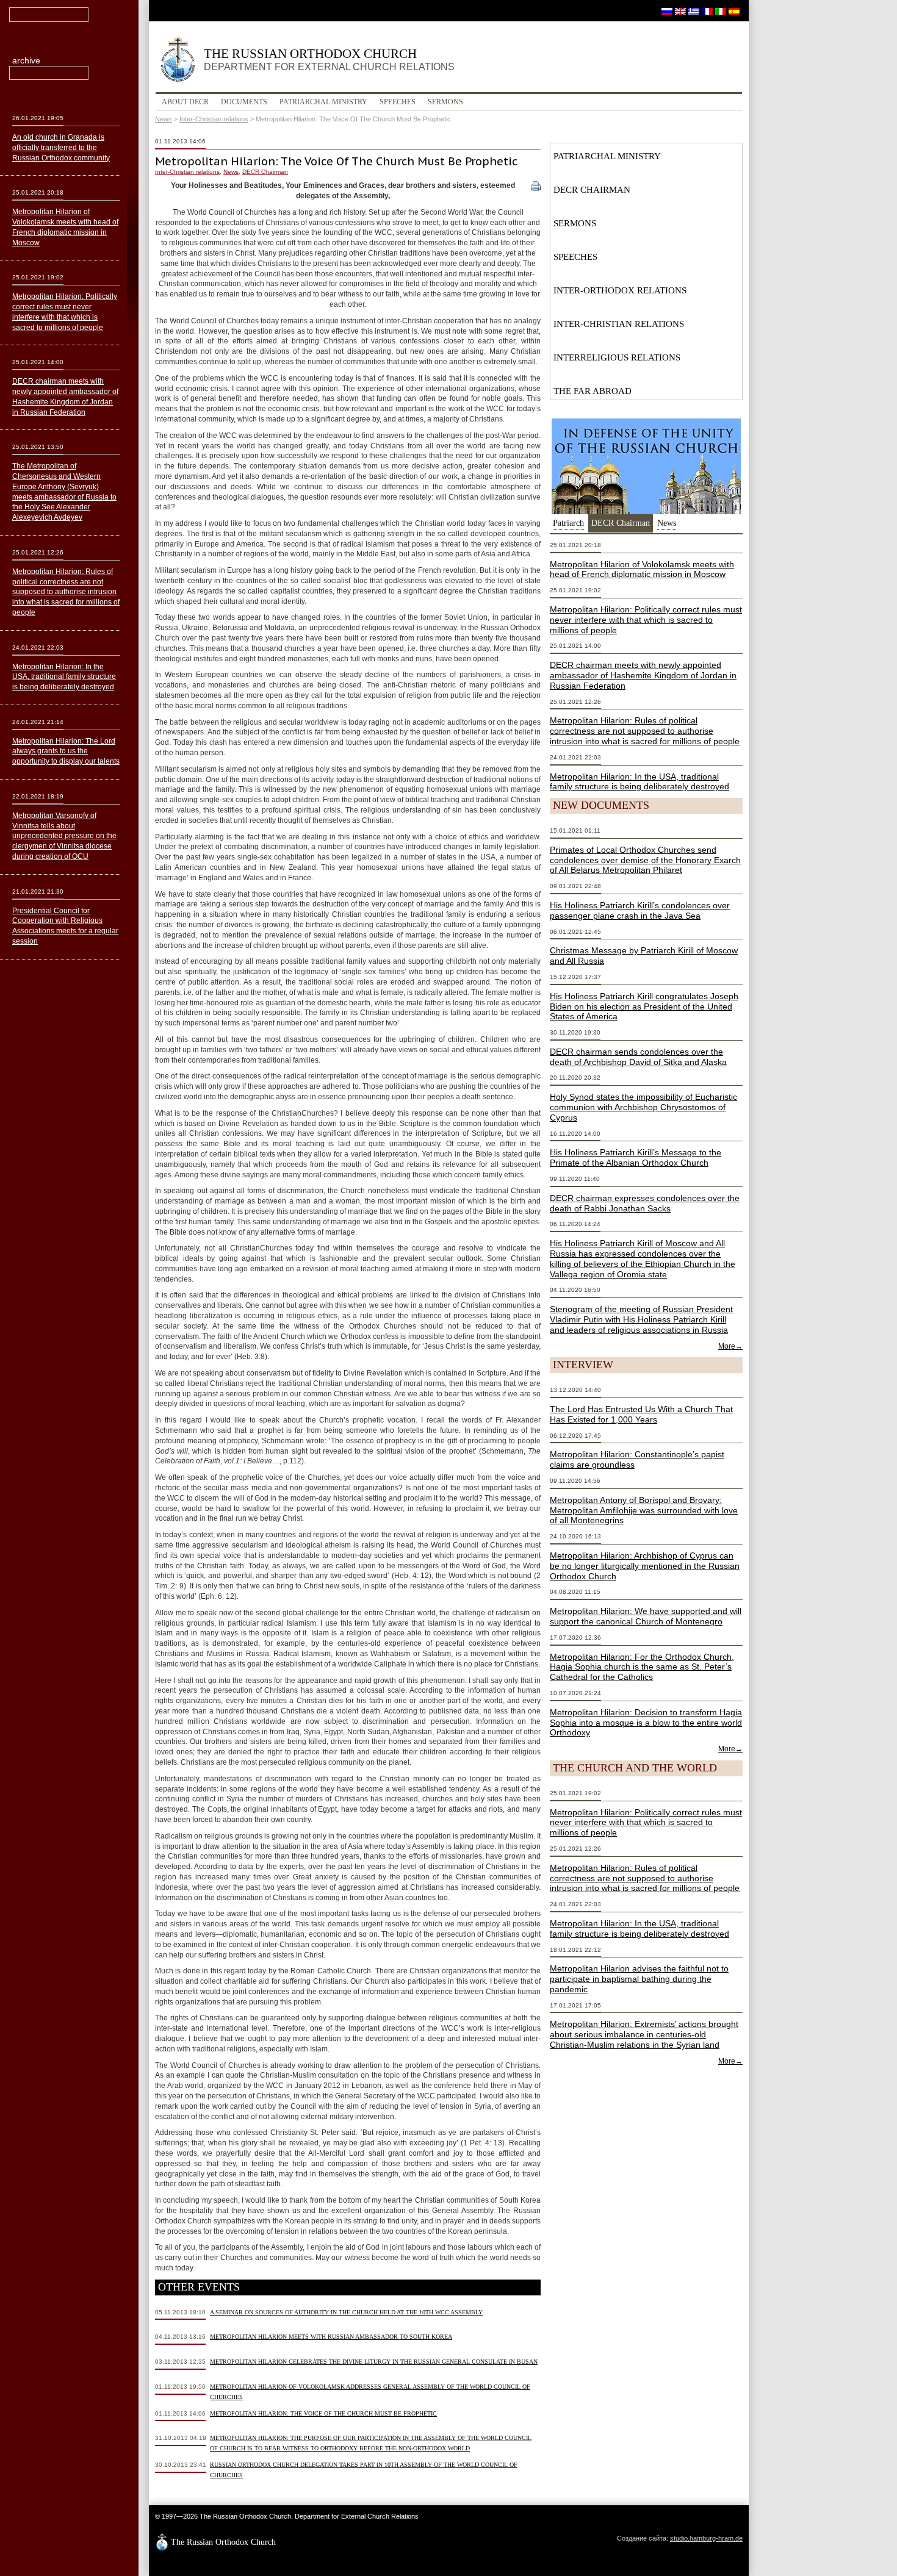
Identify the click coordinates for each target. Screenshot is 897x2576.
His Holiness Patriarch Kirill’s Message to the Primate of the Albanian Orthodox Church (636, 1157)
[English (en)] (680, 11)
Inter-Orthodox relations (620, 290)
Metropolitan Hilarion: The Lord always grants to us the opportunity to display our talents (66, 752)
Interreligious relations (617, 357)
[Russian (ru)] (667, 11)
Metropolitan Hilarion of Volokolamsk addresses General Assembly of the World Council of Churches (370, 2392)
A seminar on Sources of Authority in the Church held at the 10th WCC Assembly (346, 2312)
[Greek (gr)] (694, 11)
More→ (730, 1346)
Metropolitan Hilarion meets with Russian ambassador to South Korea (331, 2337)
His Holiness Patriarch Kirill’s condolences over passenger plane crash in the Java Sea (640, 910)
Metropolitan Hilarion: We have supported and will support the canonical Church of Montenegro (646, 1616)
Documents (244, 102)
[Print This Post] (536, 185)
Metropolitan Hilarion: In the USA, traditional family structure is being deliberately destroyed (639, 782)
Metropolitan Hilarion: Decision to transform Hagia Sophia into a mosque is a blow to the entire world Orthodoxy (646, 1723)
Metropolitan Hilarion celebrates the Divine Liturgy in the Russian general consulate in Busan (374, 2362)
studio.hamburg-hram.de (706, 2538)
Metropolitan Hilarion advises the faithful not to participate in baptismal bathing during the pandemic (639, 1979)
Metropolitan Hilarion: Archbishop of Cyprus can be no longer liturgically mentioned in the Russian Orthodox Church (645, 1566)
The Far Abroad (593, 391)
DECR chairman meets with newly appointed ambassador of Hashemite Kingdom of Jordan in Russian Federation (643, 675)
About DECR (185, 102)
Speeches (398, 102)
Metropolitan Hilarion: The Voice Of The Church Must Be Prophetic (323, 2413)
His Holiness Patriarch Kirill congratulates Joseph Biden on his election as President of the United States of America (644, 1006)
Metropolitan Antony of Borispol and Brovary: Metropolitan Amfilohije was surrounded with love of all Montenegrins (644, 1510)
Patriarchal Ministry (323, 102)
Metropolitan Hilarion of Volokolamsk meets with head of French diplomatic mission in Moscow (642, 569)
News (164, 119)
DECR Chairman (265, 172)
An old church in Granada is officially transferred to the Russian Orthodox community (61, 148)
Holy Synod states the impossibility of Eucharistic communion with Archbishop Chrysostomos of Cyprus (643, 1107)
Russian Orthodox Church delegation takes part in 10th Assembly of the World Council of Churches (364, 2470)
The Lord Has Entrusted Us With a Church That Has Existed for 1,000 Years (641, 1414)
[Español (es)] (734, 11)
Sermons (445, 102)
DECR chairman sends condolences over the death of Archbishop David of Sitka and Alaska (638, 1057)
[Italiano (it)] (721, 11)
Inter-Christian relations (214, 119)
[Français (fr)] (707, 11)
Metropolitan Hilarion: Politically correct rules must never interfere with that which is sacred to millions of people (646, 620)
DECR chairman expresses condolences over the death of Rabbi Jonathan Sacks (645, 1203)
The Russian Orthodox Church (329, 59)
